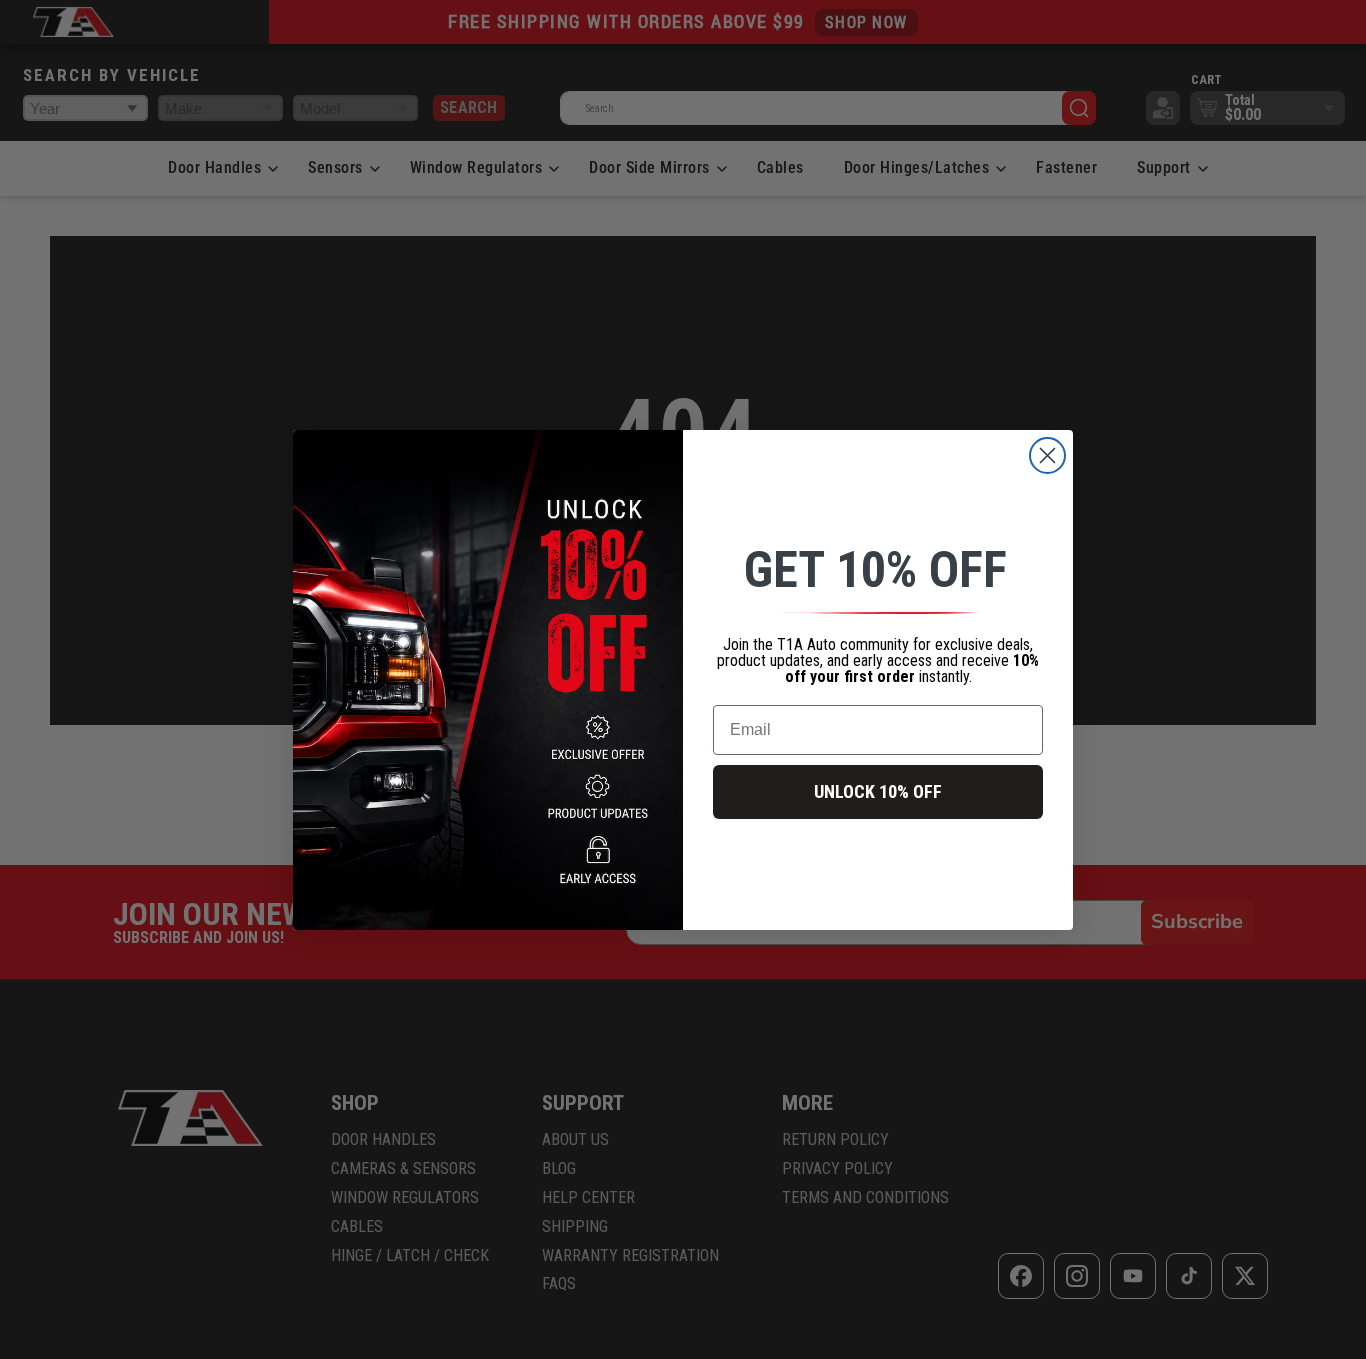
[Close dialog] (1047, 455)
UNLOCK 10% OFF (878, 791)
